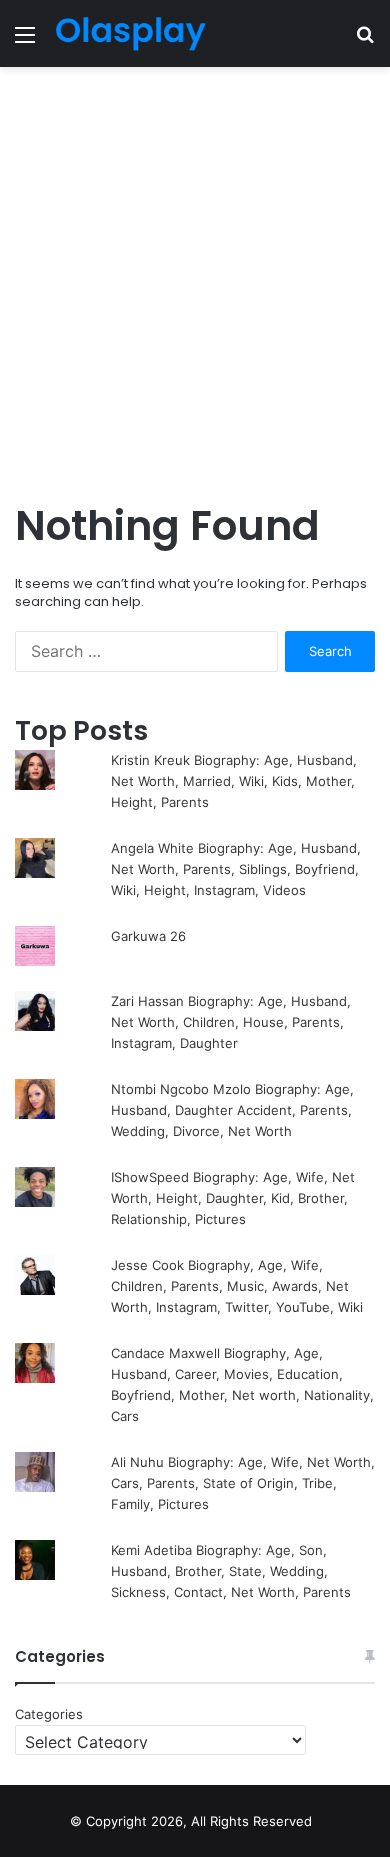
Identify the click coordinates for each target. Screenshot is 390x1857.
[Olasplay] (130, 33)
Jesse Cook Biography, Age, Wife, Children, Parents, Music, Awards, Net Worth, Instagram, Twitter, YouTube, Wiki (237, 1286)
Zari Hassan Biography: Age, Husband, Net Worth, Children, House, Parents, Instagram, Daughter (231, 1022)
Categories (49, 1714)
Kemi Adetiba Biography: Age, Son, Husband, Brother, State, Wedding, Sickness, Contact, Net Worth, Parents (231, 1571)
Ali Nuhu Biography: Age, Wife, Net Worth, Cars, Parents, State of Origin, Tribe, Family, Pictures (243, 1483)
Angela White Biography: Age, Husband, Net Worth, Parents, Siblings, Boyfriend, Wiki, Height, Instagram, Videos (236, 869)
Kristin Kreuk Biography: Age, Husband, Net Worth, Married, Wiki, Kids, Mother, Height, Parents (234, 781)
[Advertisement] (195, 282)
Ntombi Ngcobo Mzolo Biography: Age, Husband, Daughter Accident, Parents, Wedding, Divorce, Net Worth (232, 1110)
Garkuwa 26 (148, 936)
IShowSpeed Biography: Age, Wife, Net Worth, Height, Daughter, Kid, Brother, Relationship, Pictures (233, 1198)
